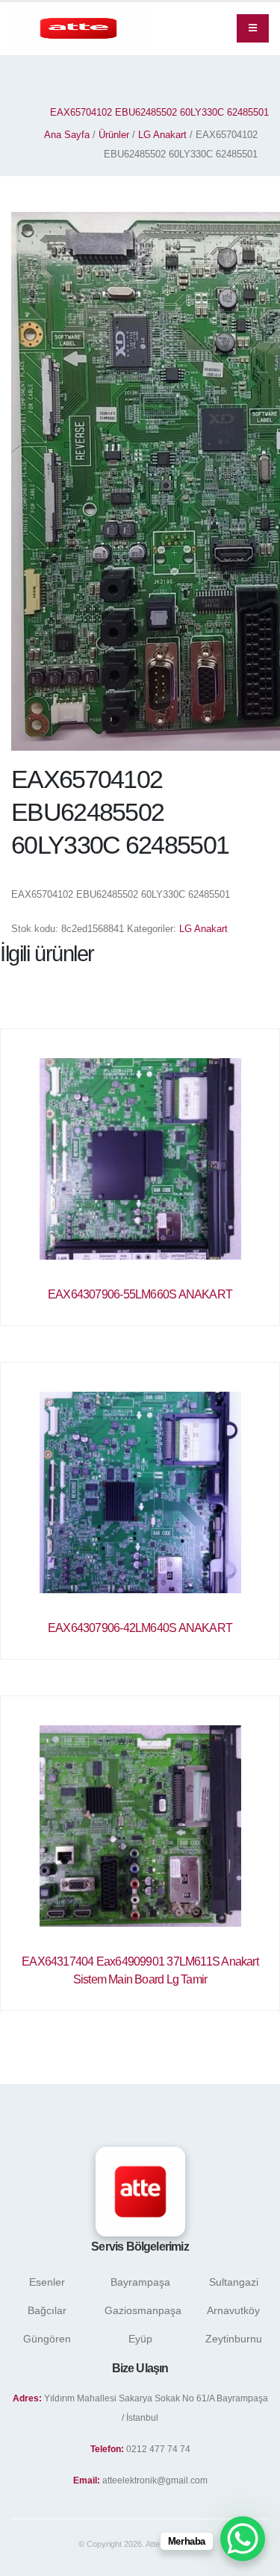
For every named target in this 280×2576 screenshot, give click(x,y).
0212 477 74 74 (158, 2449)
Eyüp (140, 2339)
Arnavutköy (233, 2310)
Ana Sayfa (67, 135)
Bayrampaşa (140, 2282)
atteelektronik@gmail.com (155, 2480)
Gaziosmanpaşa (143, 2310)
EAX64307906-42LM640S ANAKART (140, 1628)
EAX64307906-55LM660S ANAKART (140, 1294)
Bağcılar (47, 2310)
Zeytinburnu (234, 2339)
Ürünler (114, 135)
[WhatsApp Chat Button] (243, 2539)
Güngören (47, 2339)
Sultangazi (234, 2282)
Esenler (47, 2282)
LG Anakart (162, 135)
